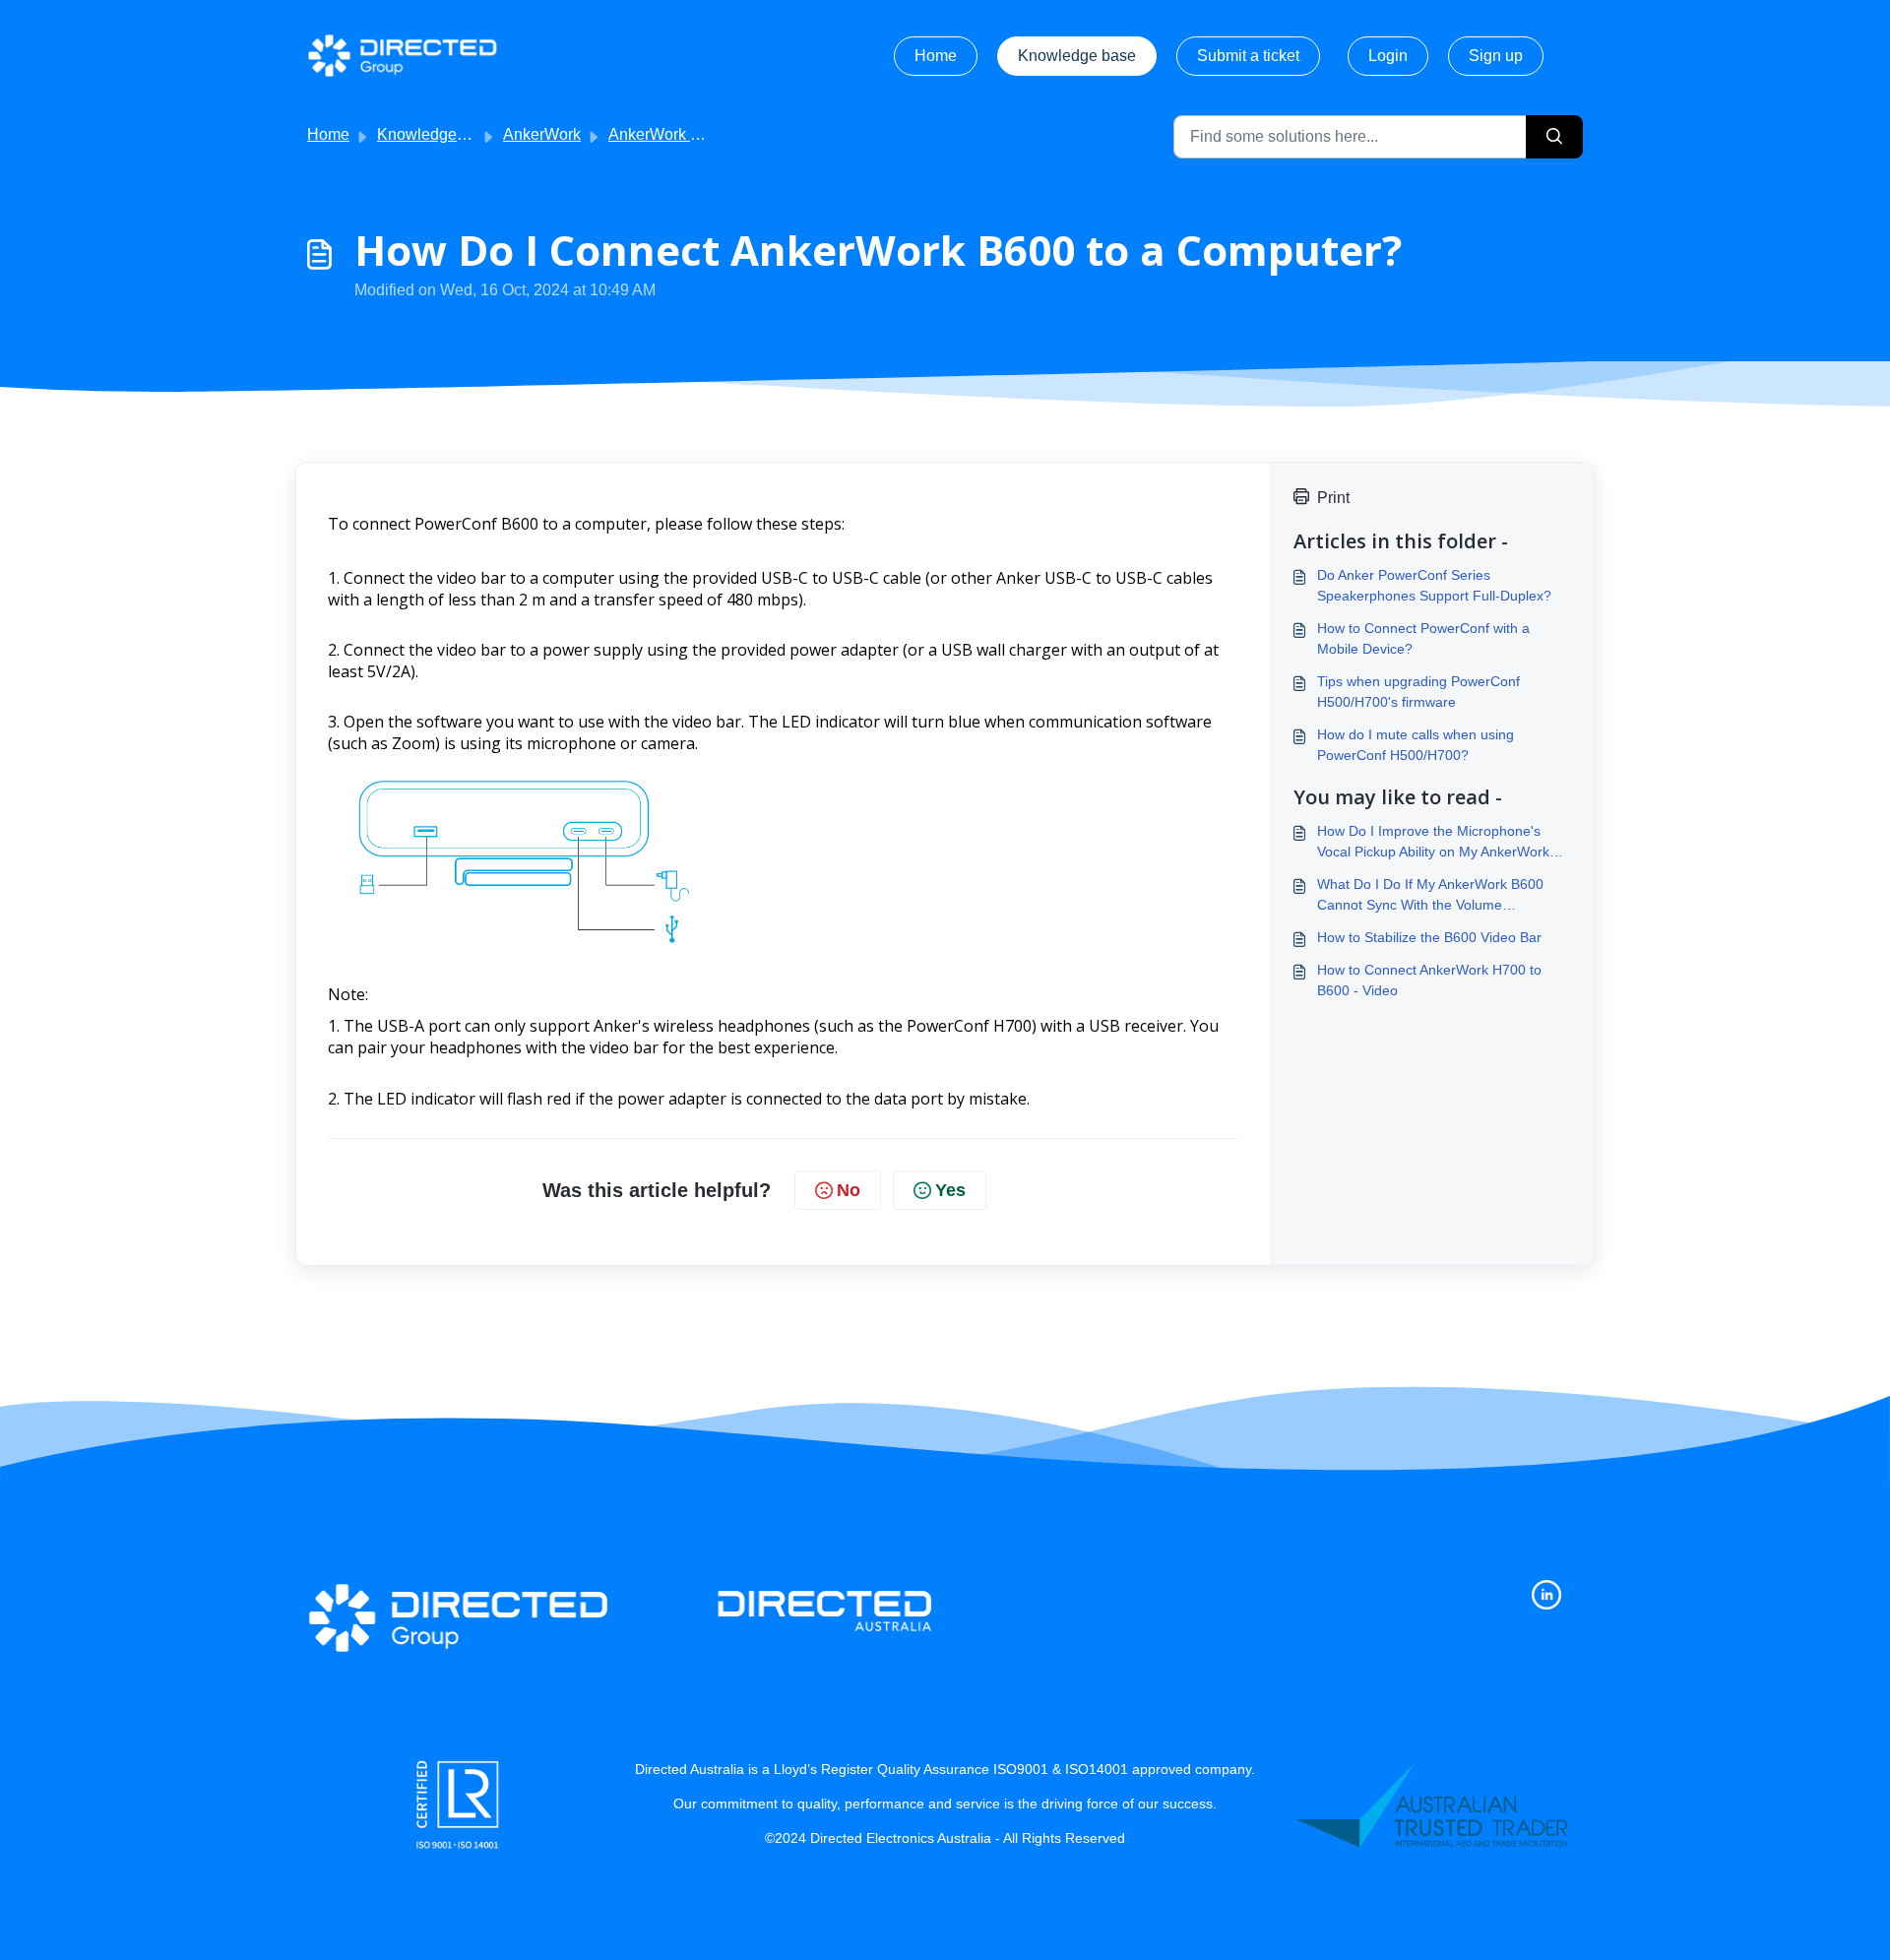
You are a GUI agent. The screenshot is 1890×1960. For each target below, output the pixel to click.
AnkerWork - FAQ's (675, 134)
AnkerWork (542, 134)
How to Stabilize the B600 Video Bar (1429, 937)
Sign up (1496, 56)
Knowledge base (1077, 56)
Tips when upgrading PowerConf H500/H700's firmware (1418, 692)
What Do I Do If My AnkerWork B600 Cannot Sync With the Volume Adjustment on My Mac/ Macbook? (1430, 896)
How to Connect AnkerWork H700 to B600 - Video (1429, 980)
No (849, 1190)
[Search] (1554, 137)
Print (1333, 498)
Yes (950, 1190)
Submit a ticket (1248, 56)
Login (1388, 56)
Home (936, 56)
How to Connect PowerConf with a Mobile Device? (1423, 638)
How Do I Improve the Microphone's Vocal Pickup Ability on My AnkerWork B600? (1433, 843)
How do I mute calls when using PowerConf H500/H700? (1416, 745)
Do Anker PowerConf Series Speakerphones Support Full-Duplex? (1434, 585)
